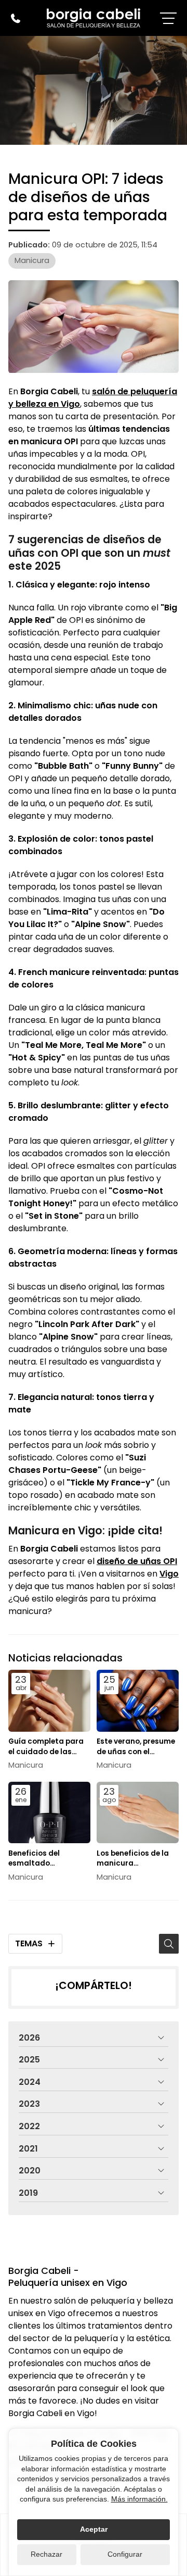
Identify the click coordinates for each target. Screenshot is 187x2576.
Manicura (32, 260)
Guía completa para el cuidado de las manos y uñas (46, 1746)
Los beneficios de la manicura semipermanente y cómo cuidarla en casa (133, 1858)
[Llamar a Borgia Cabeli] (16, 18)
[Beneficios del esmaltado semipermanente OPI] (49, 1813)
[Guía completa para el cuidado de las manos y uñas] (49, 1701)
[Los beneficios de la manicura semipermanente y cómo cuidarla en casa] (138, 1813)
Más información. (139, 2499)
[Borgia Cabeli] (94, 18)
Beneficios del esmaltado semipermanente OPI (47, 1858)
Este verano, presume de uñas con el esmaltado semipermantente (136, 1746)
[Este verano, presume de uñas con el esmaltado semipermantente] (138, 1701)
